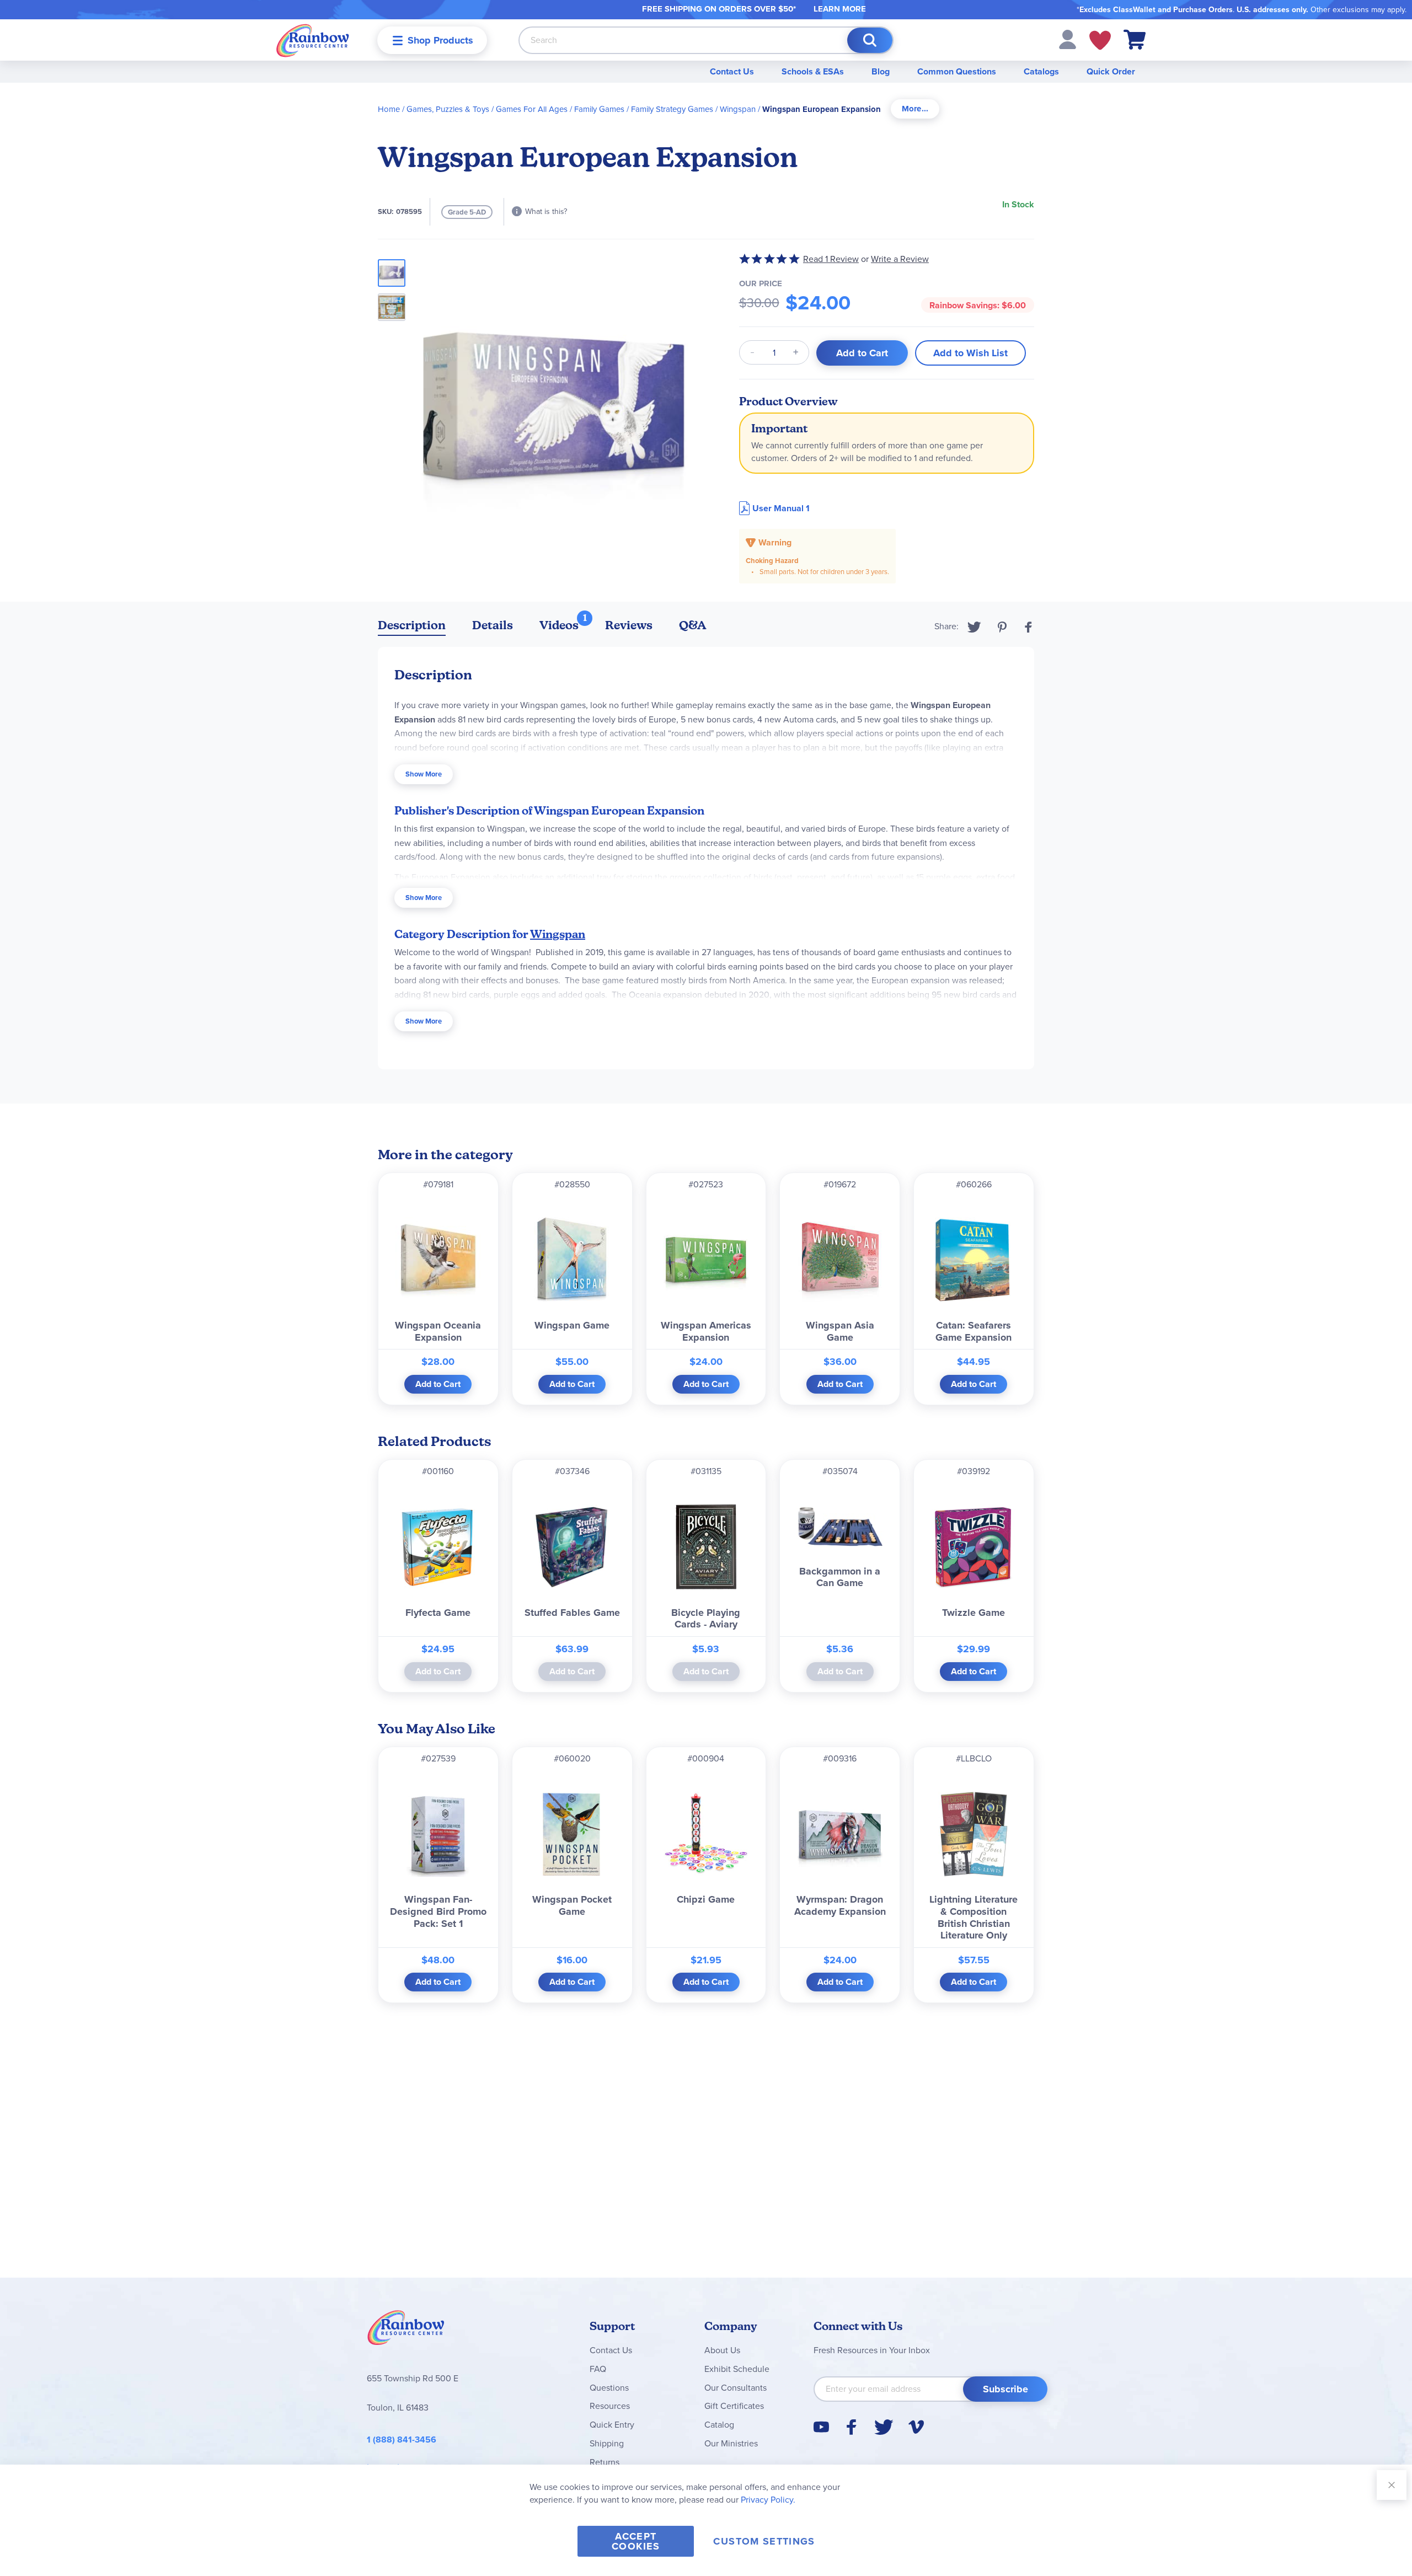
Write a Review (900, 259)
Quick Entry (612, 2425)
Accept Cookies (636, 2541)
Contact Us (732, 71)
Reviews (629, 625)
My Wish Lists (1100, 40)
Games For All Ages (532, 109)
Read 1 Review (831, 259)
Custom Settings (764, 2541)
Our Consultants (736, 2388)
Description (412, 625)
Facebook (1029, 627)
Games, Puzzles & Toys (448, 109)
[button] (1068, 39)
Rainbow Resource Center (406, 2331)
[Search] (870, 40)
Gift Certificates (734, 2406)
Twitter (974, 627)
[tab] (915, 109)
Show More (424, 774)
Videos (559, 625)
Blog (881, 71)
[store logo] (313, 40)
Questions (609, 2388)
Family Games (599, 109)
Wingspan (738, 109)
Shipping (607, 2443)
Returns (605, 2462)
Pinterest (1002, 627)
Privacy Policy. (768, 2500)
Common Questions (957, 71)
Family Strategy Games (672, 109)
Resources (610, 2406)
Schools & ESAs (813, 71)
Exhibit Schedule (737, 2369)
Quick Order (1111, 71)
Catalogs (1041, 71)
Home (389, 109)
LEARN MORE (840, 9)
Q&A (693, 625)
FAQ (598, 2369)
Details (493, 625)
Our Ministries (731, 2443)
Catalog (719, 2425)
